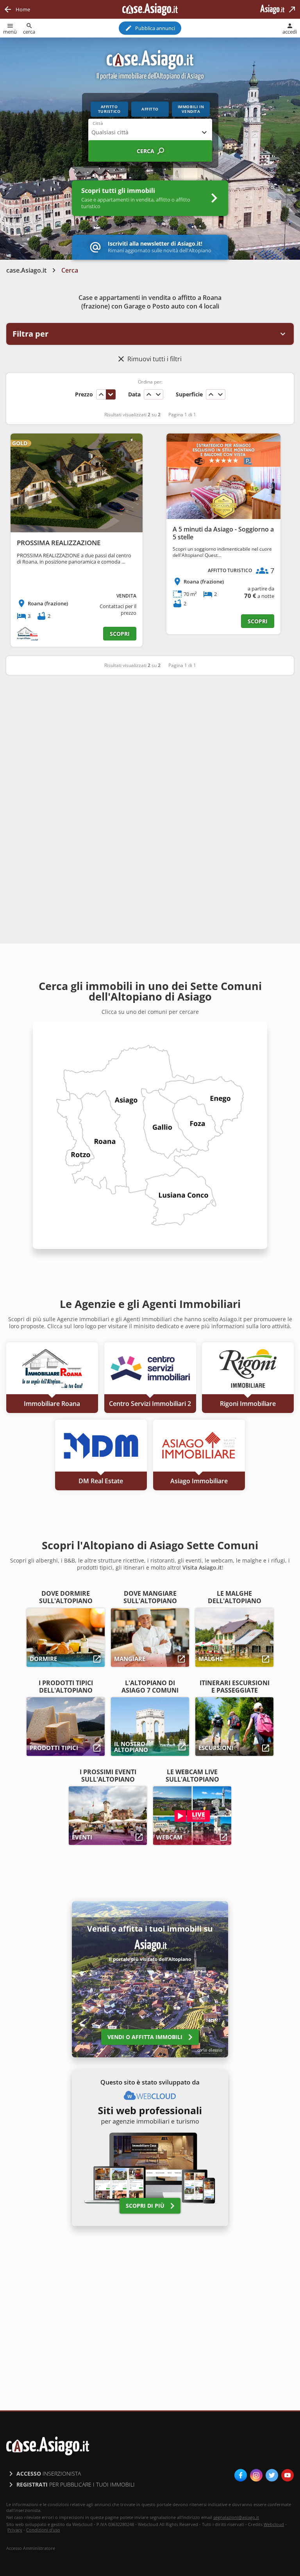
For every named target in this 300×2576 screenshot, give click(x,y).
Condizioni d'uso (43, 2530)
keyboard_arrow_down (111, 394)
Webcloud (274, 2524)
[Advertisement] (150, 742)
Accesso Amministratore (31, 2548)
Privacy (15, 2530)
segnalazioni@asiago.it (236, 2517)
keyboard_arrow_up (101, 394)
